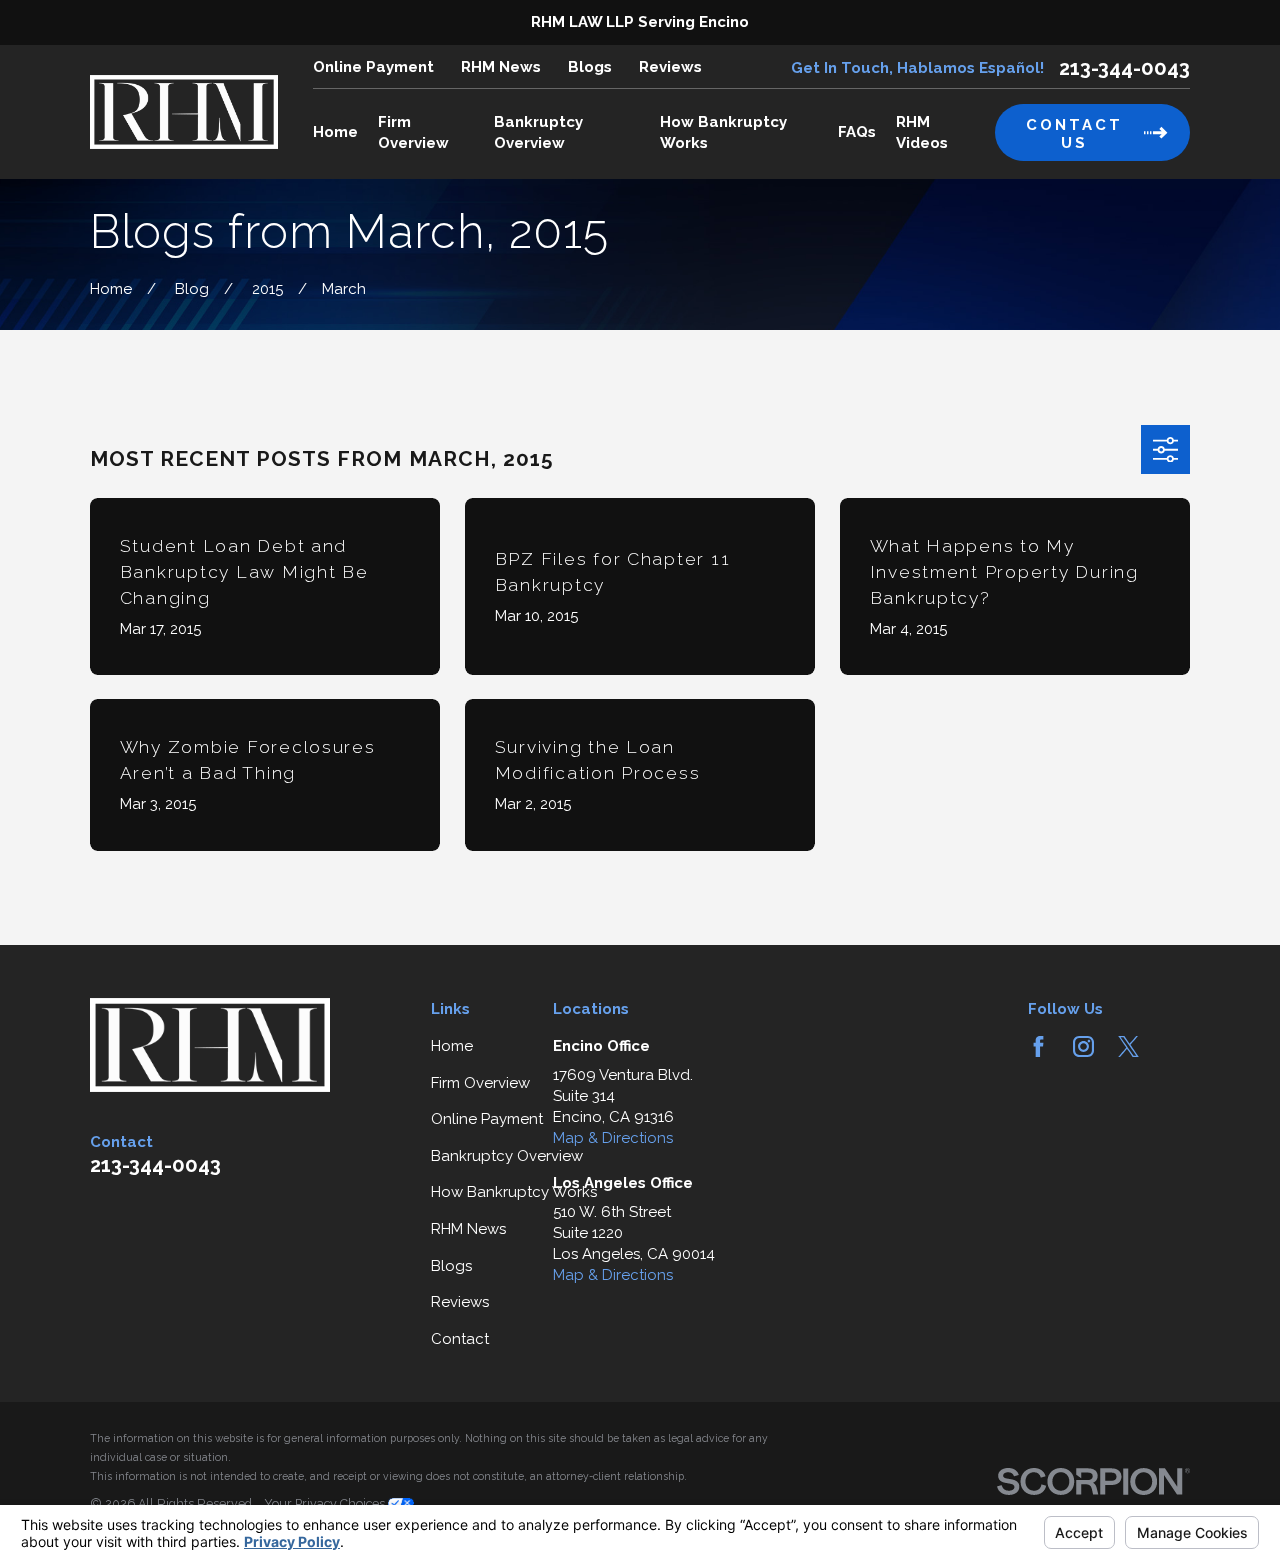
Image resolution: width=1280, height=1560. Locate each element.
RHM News (501, 67)
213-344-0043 (1124, 68)
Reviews (670, 67)
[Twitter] (1128, 1046)
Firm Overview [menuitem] (413, 132)
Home (452, 1046)
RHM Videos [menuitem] (922, 132)
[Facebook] (1038, 1046)
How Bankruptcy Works (514, 1192)
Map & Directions (613, 1138)
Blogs (590, 67)
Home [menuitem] (335, 132)
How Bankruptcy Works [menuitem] (723, 132)
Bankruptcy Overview (507, 1156)
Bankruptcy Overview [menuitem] (538, 132)
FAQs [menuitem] (857, 132)
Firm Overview (480, 1083)
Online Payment (373, 67)
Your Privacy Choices (326, 1503)
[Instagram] (1083, 1046)
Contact (460, 1339)
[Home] (184, 112)
